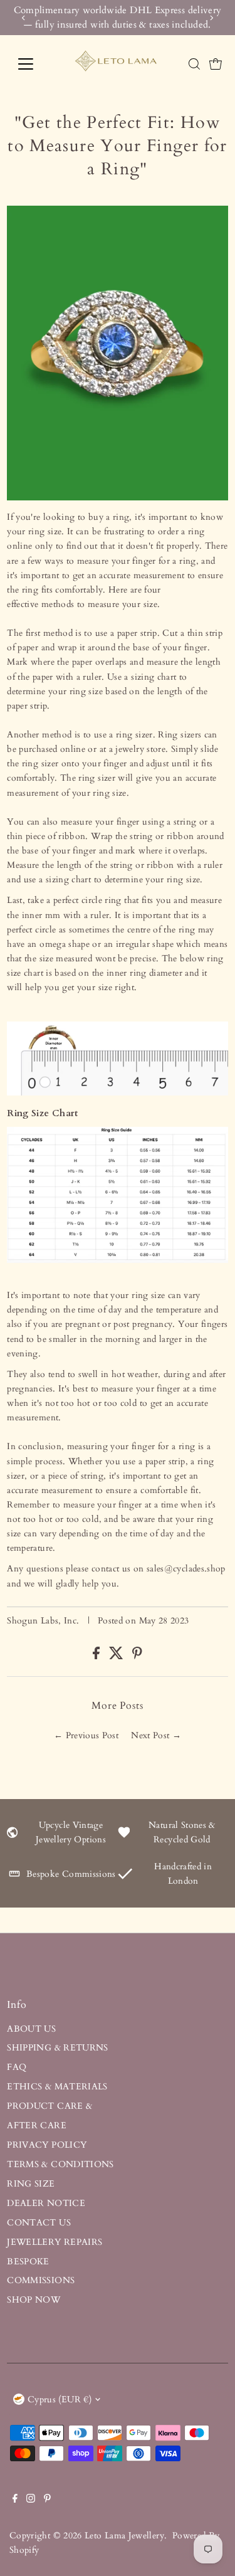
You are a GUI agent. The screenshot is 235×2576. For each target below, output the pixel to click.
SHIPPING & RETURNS (58, 2048)
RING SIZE (31, 2184)
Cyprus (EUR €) (60, 2399)
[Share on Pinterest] (137, 1656)
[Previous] (23, 18)
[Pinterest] (47, 2500)
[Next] (211, 18)
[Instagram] (31, 2500)
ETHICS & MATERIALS (57, 2087)
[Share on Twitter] (118, 1656)
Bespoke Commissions (71, 1874)
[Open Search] (194, 64)
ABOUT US (31, 2029)
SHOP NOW (34, 2300)
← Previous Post (86, 1735)
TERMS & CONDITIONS (60, 2164)
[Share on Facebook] (97, 1656)
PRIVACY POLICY (47, 2145)
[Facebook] (15, 2500)
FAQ (17, 2067)
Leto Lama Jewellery (124, 2536)
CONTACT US (39, 2223)
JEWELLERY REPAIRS (55, 2242)
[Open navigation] (35, 64)
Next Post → (156, 1735)
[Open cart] (216, 64)
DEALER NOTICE (46, 2203)
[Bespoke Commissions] (14, 1877)
